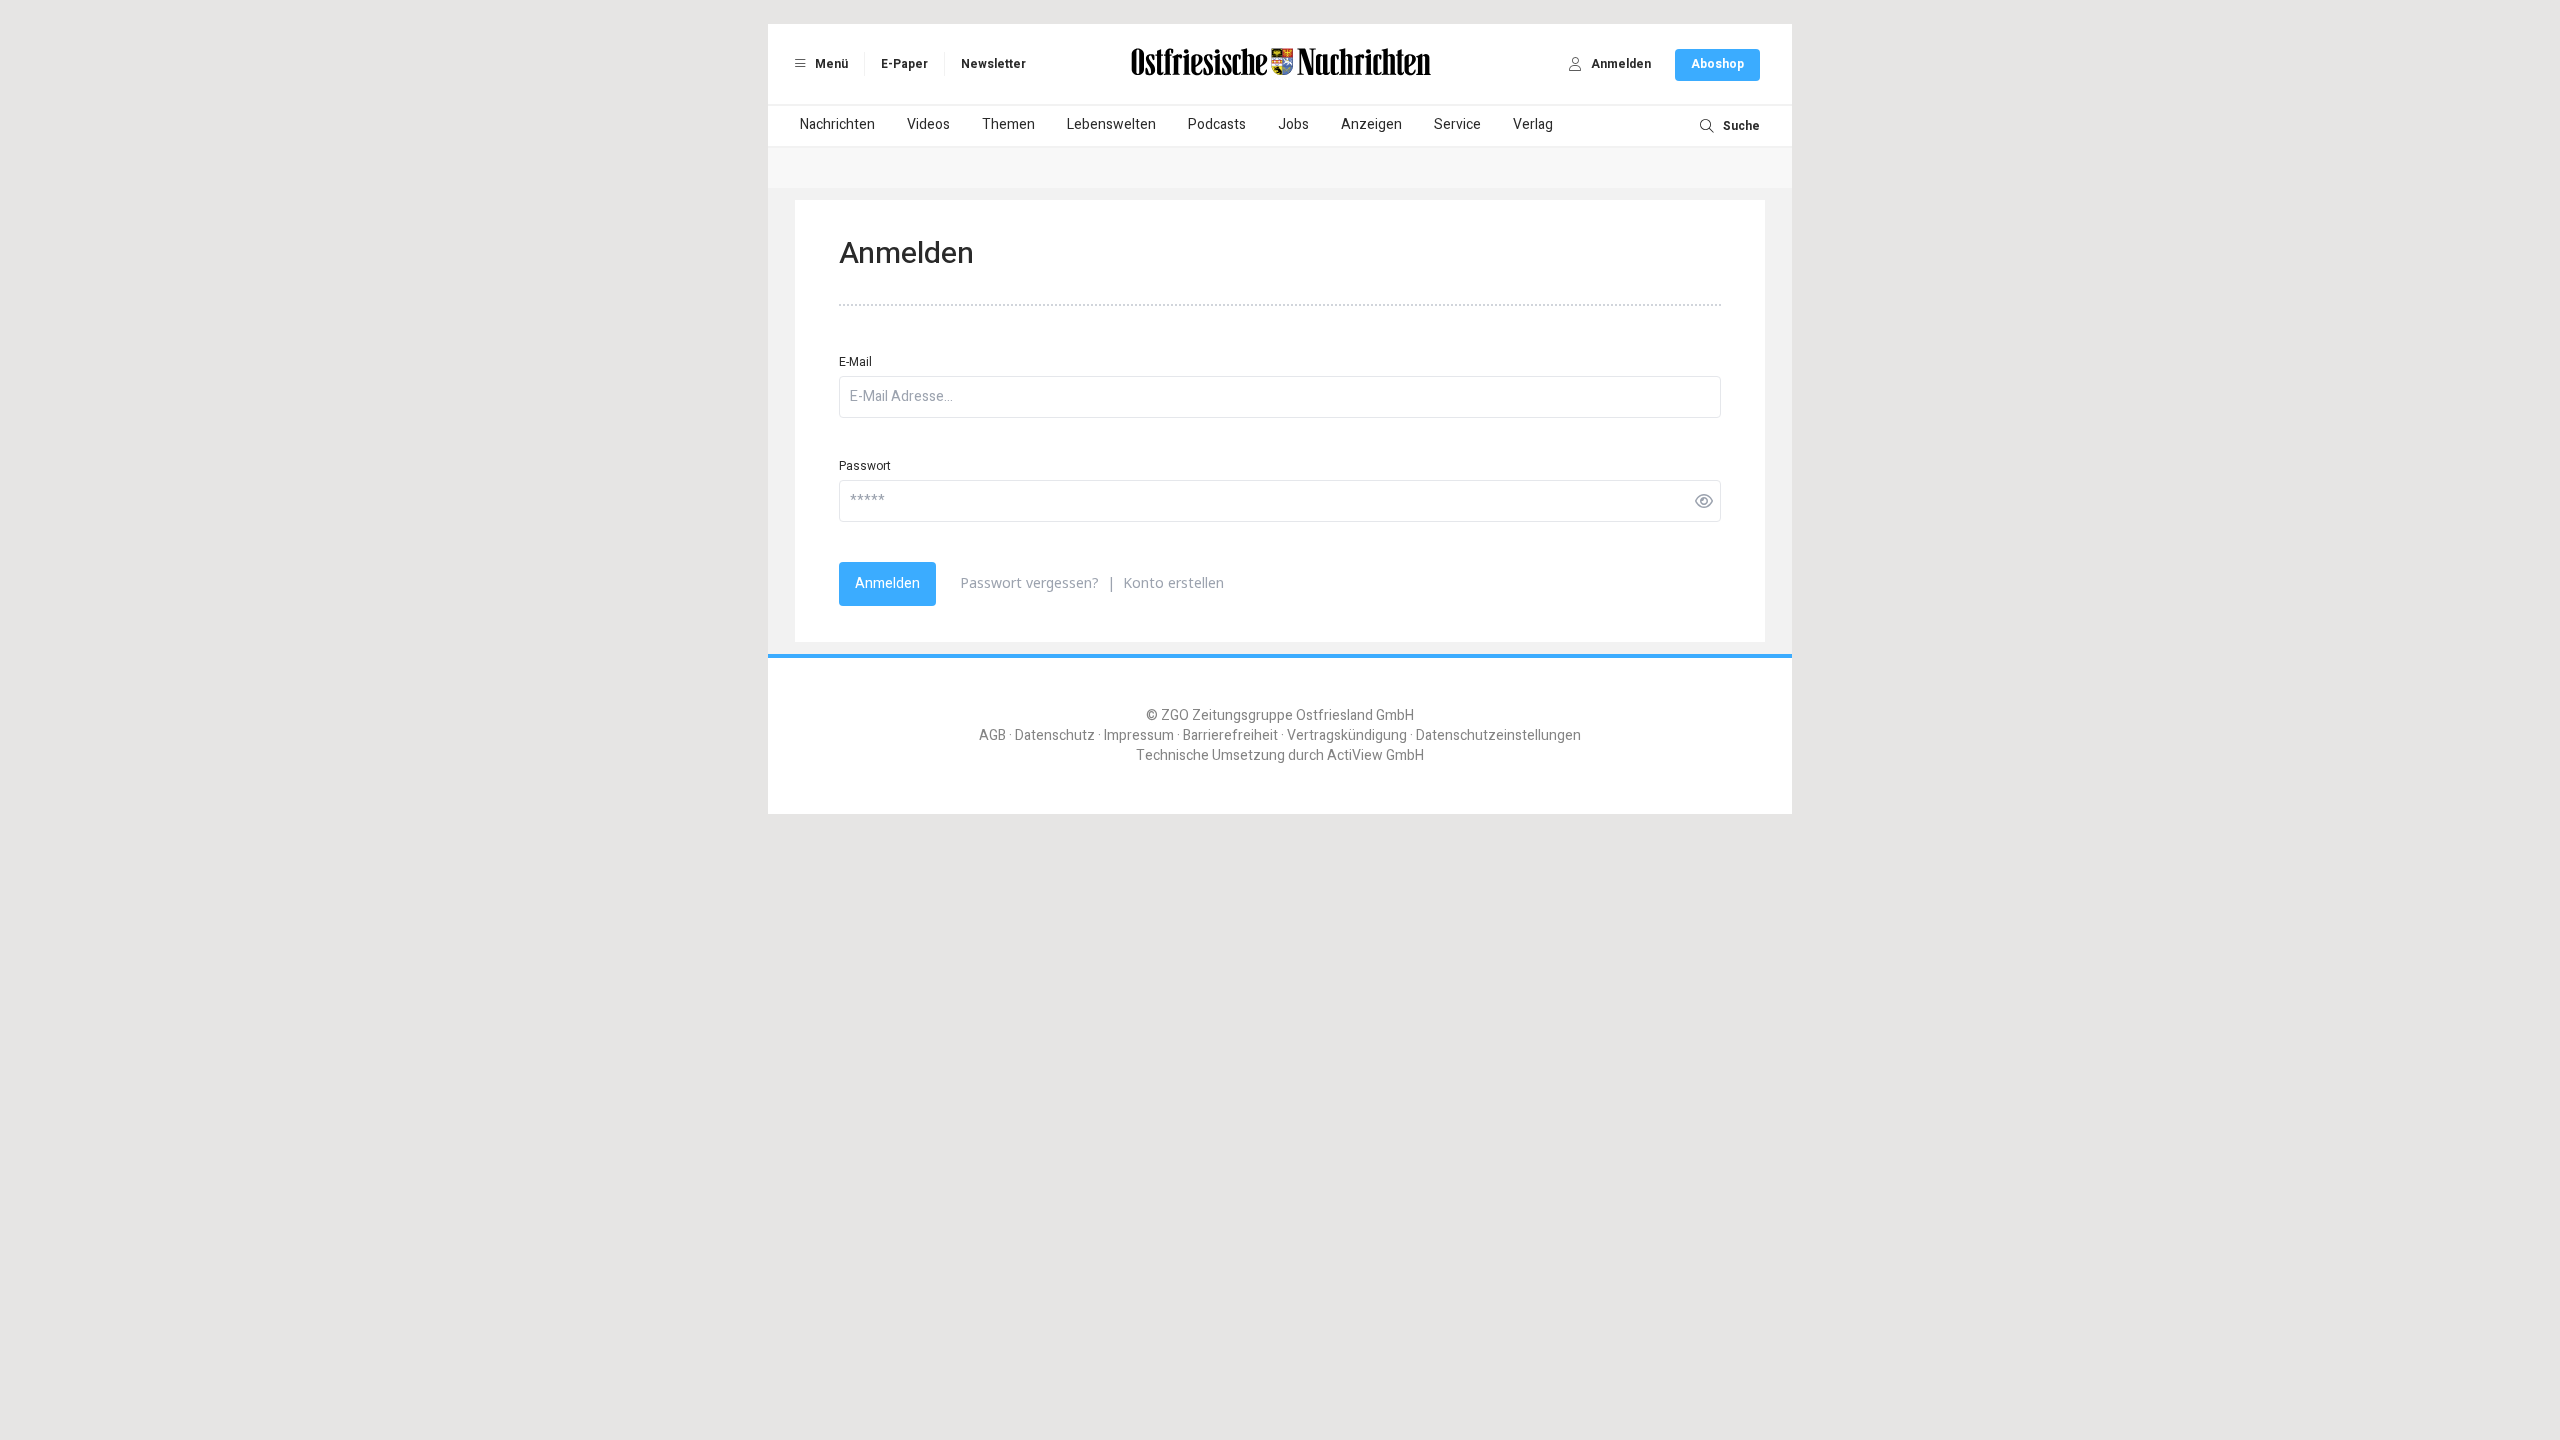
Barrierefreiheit (1230, 735)
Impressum (1139, 735)
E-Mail (855, 362)
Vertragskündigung (1347, 735)
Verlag (1533, 124)
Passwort (865, 466)
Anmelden (887, 583)
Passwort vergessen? (1029, 582)
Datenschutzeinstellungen (1498, 735)
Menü (830, 64)
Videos (928, 124)
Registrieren (1371, 1055)
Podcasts (1217, 124)
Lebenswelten (1111, 124)
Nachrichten (837, 124)
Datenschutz (1055, 735)
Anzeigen (1371, 124)
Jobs (1293, 124)
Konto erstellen (1173, 582)
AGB (992, 735)
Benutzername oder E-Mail (1181, 1107)
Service (1457, 124)
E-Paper (904, 64)
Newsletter (993, 64)
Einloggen (1178, 1055)
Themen (1008, 124)
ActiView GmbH (1375, 755)
